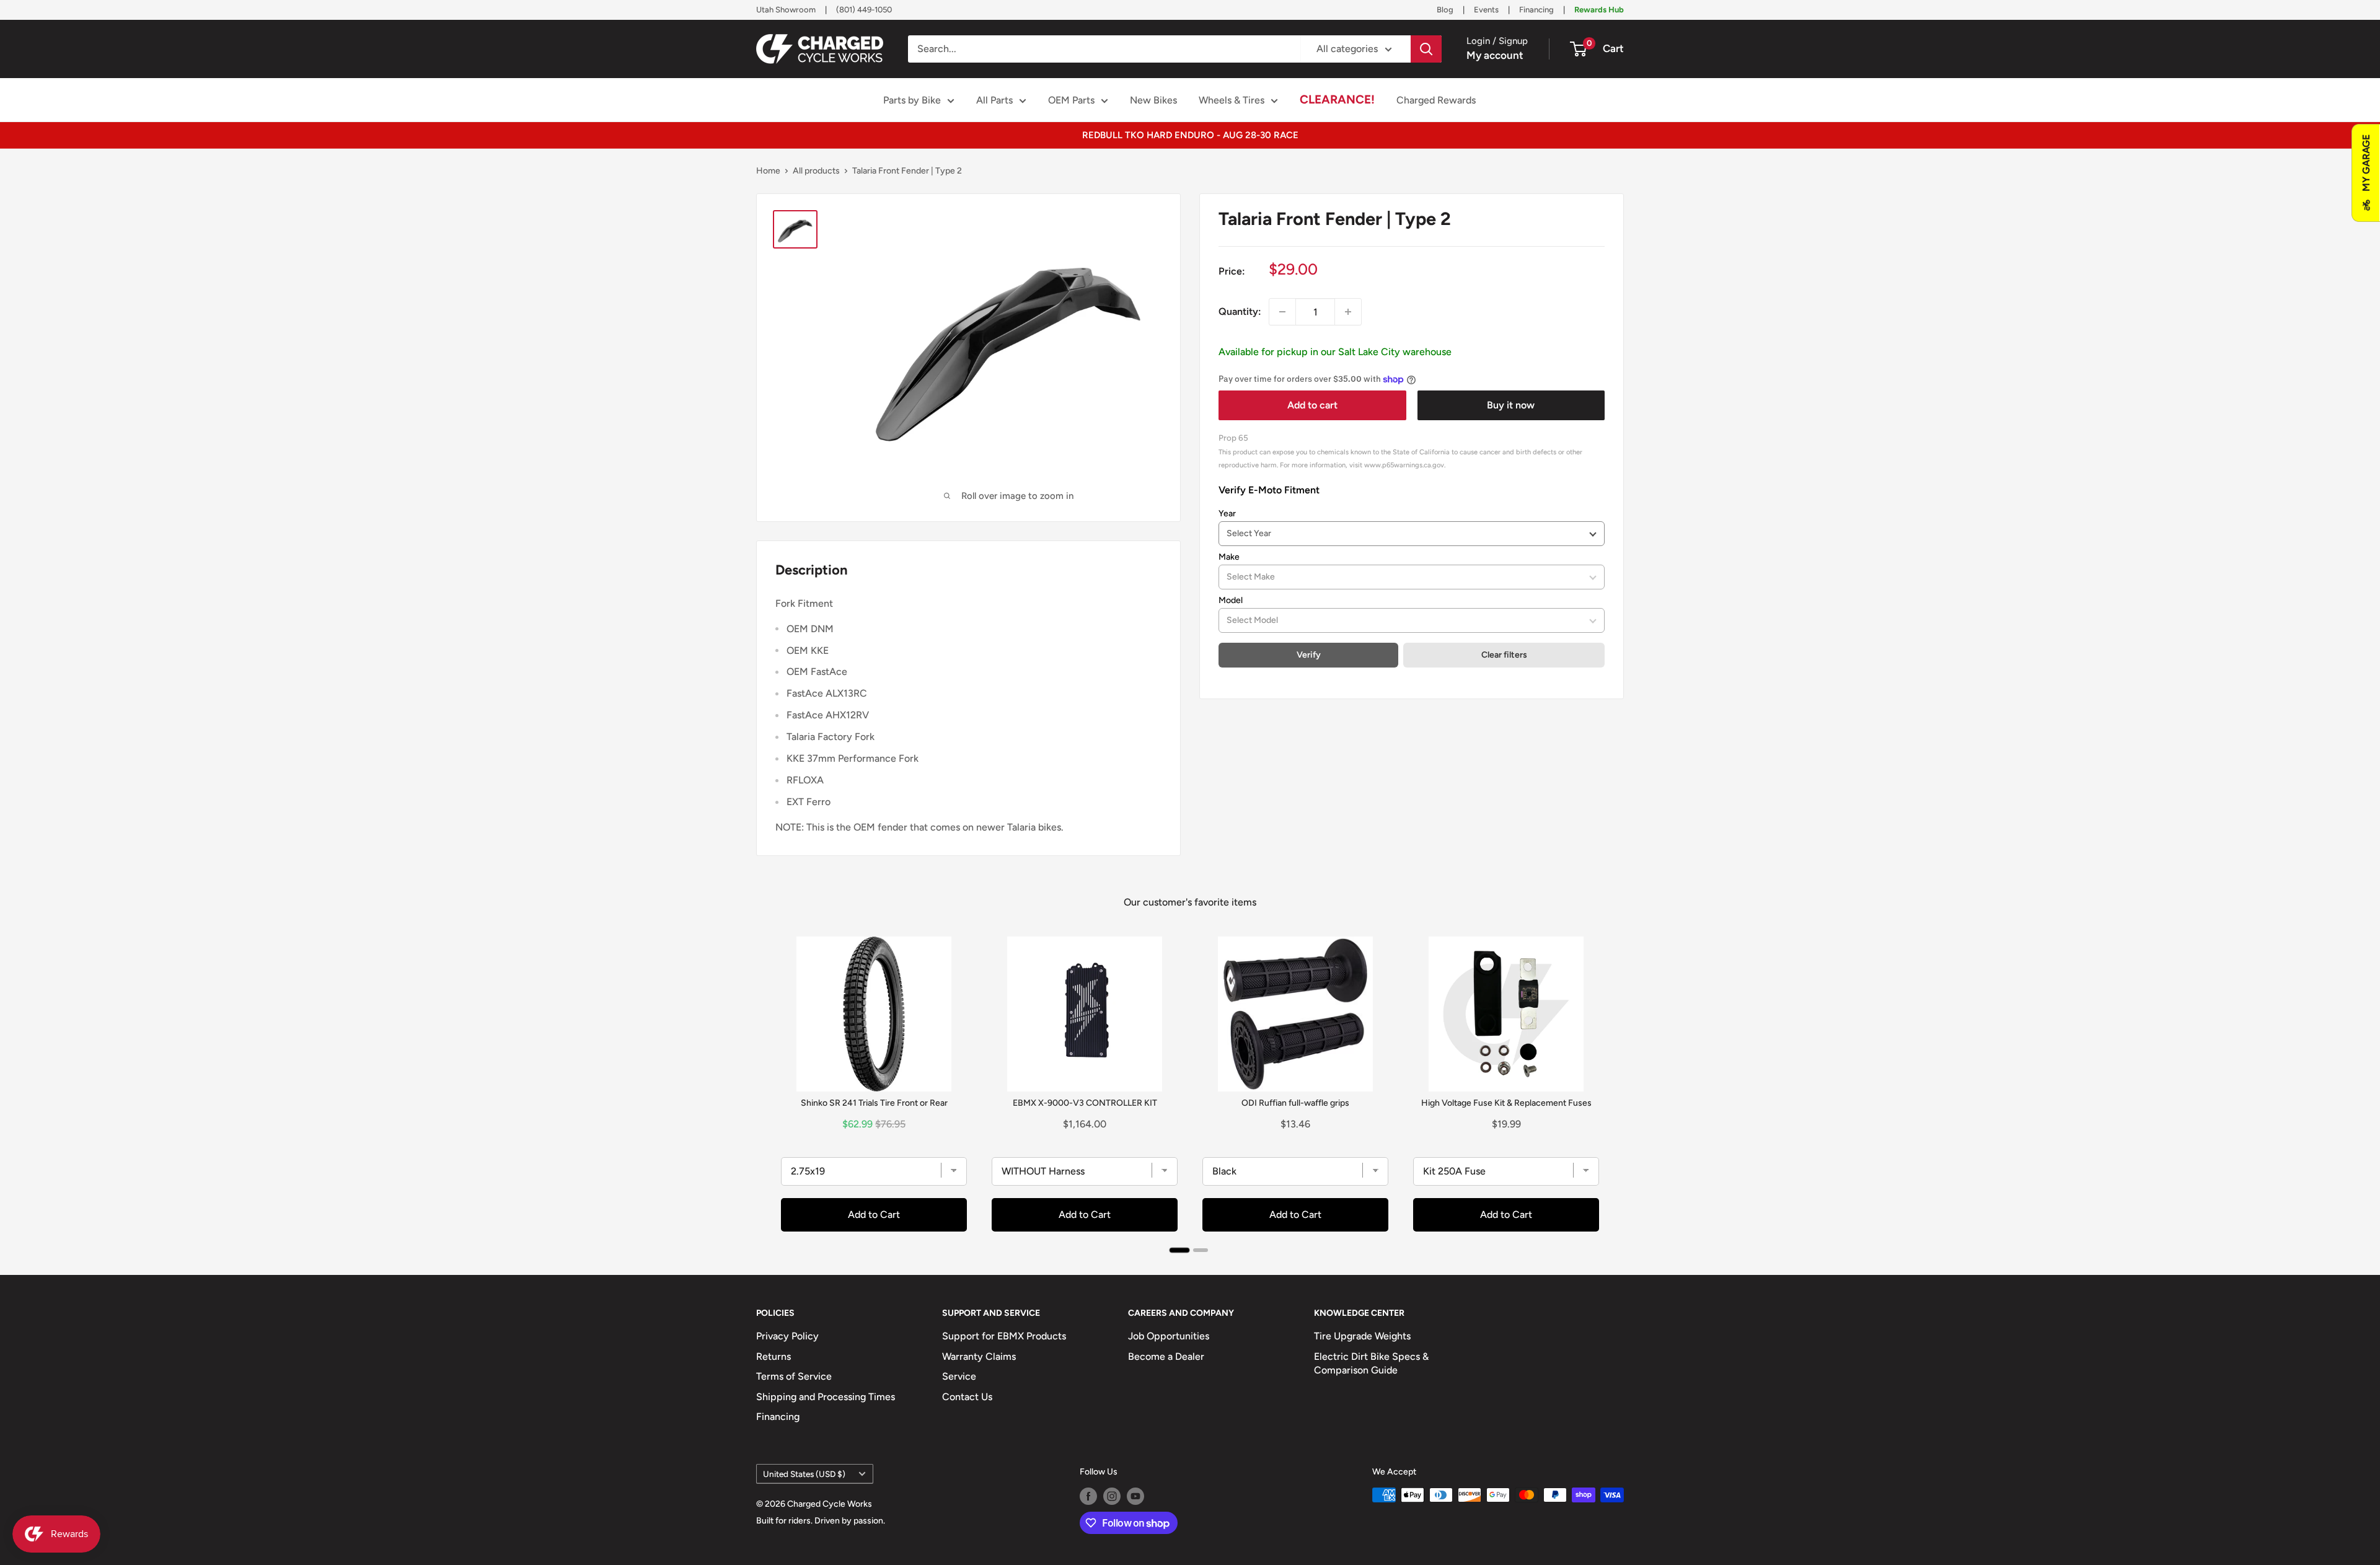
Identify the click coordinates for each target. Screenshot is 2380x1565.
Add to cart (1312, 405)
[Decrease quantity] (1282, 312)
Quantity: (1240, 311)
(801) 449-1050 (864, 10)
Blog (1445, 10)
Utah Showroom (786, 10)
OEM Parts (1071, 100)
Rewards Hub (1599, 10)
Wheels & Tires (1232, 100)
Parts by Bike (912, 100)
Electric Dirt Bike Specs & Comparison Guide (1371, 1363)
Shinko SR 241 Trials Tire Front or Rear (874, 1103)
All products (816, 171)
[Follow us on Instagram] (1112, 1496)
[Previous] (769, 1090)
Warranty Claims (979, 1356)
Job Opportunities (1169, 1336)
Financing (1536, 10)
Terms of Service (794, 1376)
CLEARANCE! (1337, 99)
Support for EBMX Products (1004, 1336)
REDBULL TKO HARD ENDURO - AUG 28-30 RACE (1190, 135)
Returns (773, 1356)
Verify (1309, 655)
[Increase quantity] (1348, 312)
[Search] (1426, 49)
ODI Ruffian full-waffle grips (1295, 1103)
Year (1227, 514)
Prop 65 (1233, 438)
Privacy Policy (787, 1336)
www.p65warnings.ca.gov (1404, 465)
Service (959, 1376)
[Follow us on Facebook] (1088, 1496)
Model (1231, 600)
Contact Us (967, 1397)
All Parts (994, 100)
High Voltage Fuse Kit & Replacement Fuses (1506, 1103)
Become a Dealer (1166, 1356)
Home (768, 171)
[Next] (1611, 1090)
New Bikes (1153, 100)
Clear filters (1504, 655)
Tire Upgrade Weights (1362, 1336)
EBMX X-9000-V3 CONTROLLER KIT (1085, 1103)
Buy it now (1511, 405)
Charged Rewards (1436, 100)
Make (1229, 557)
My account (1495, 55)
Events (1486, 10)
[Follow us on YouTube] (1135, 1496)
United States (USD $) (804, 1474)
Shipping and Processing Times (826, 1397)
